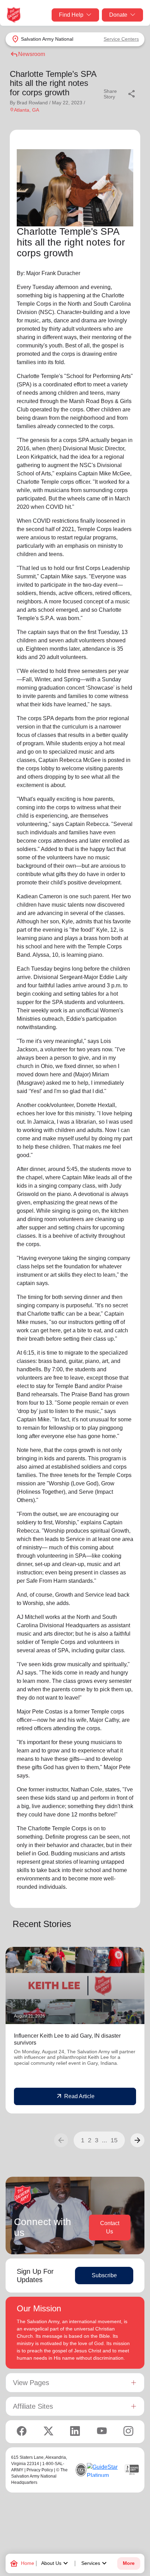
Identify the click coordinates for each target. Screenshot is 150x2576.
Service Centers (121, 39)
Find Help (71, 15)
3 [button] (97, 2140)
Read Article (75, 2096)
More (129, 2563)
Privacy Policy (40, 2470)
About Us (55, 2563)
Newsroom (27, 54)
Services (95, 2563)
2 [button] (90, 2140)
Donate (118, 15)
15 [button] (114, 2140)
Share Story (120, 94)
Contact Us (110, 2227)
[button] (137, 2140)
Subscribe (104, 2275)
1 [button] (83, 2140)
